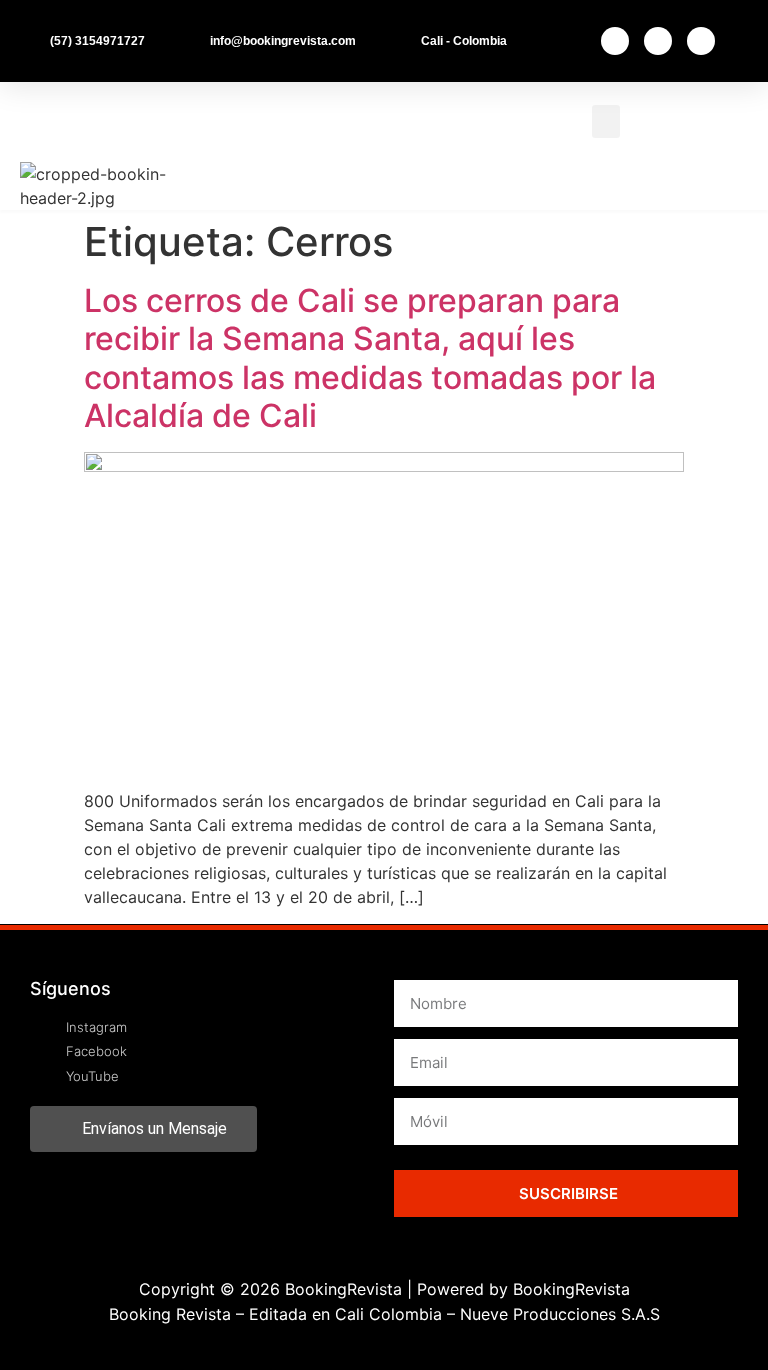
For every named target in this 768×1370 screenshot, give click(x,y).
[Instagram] (658, 41)
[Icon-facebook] (615, 41)
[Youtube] (701, 41)
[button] (606, 121)
